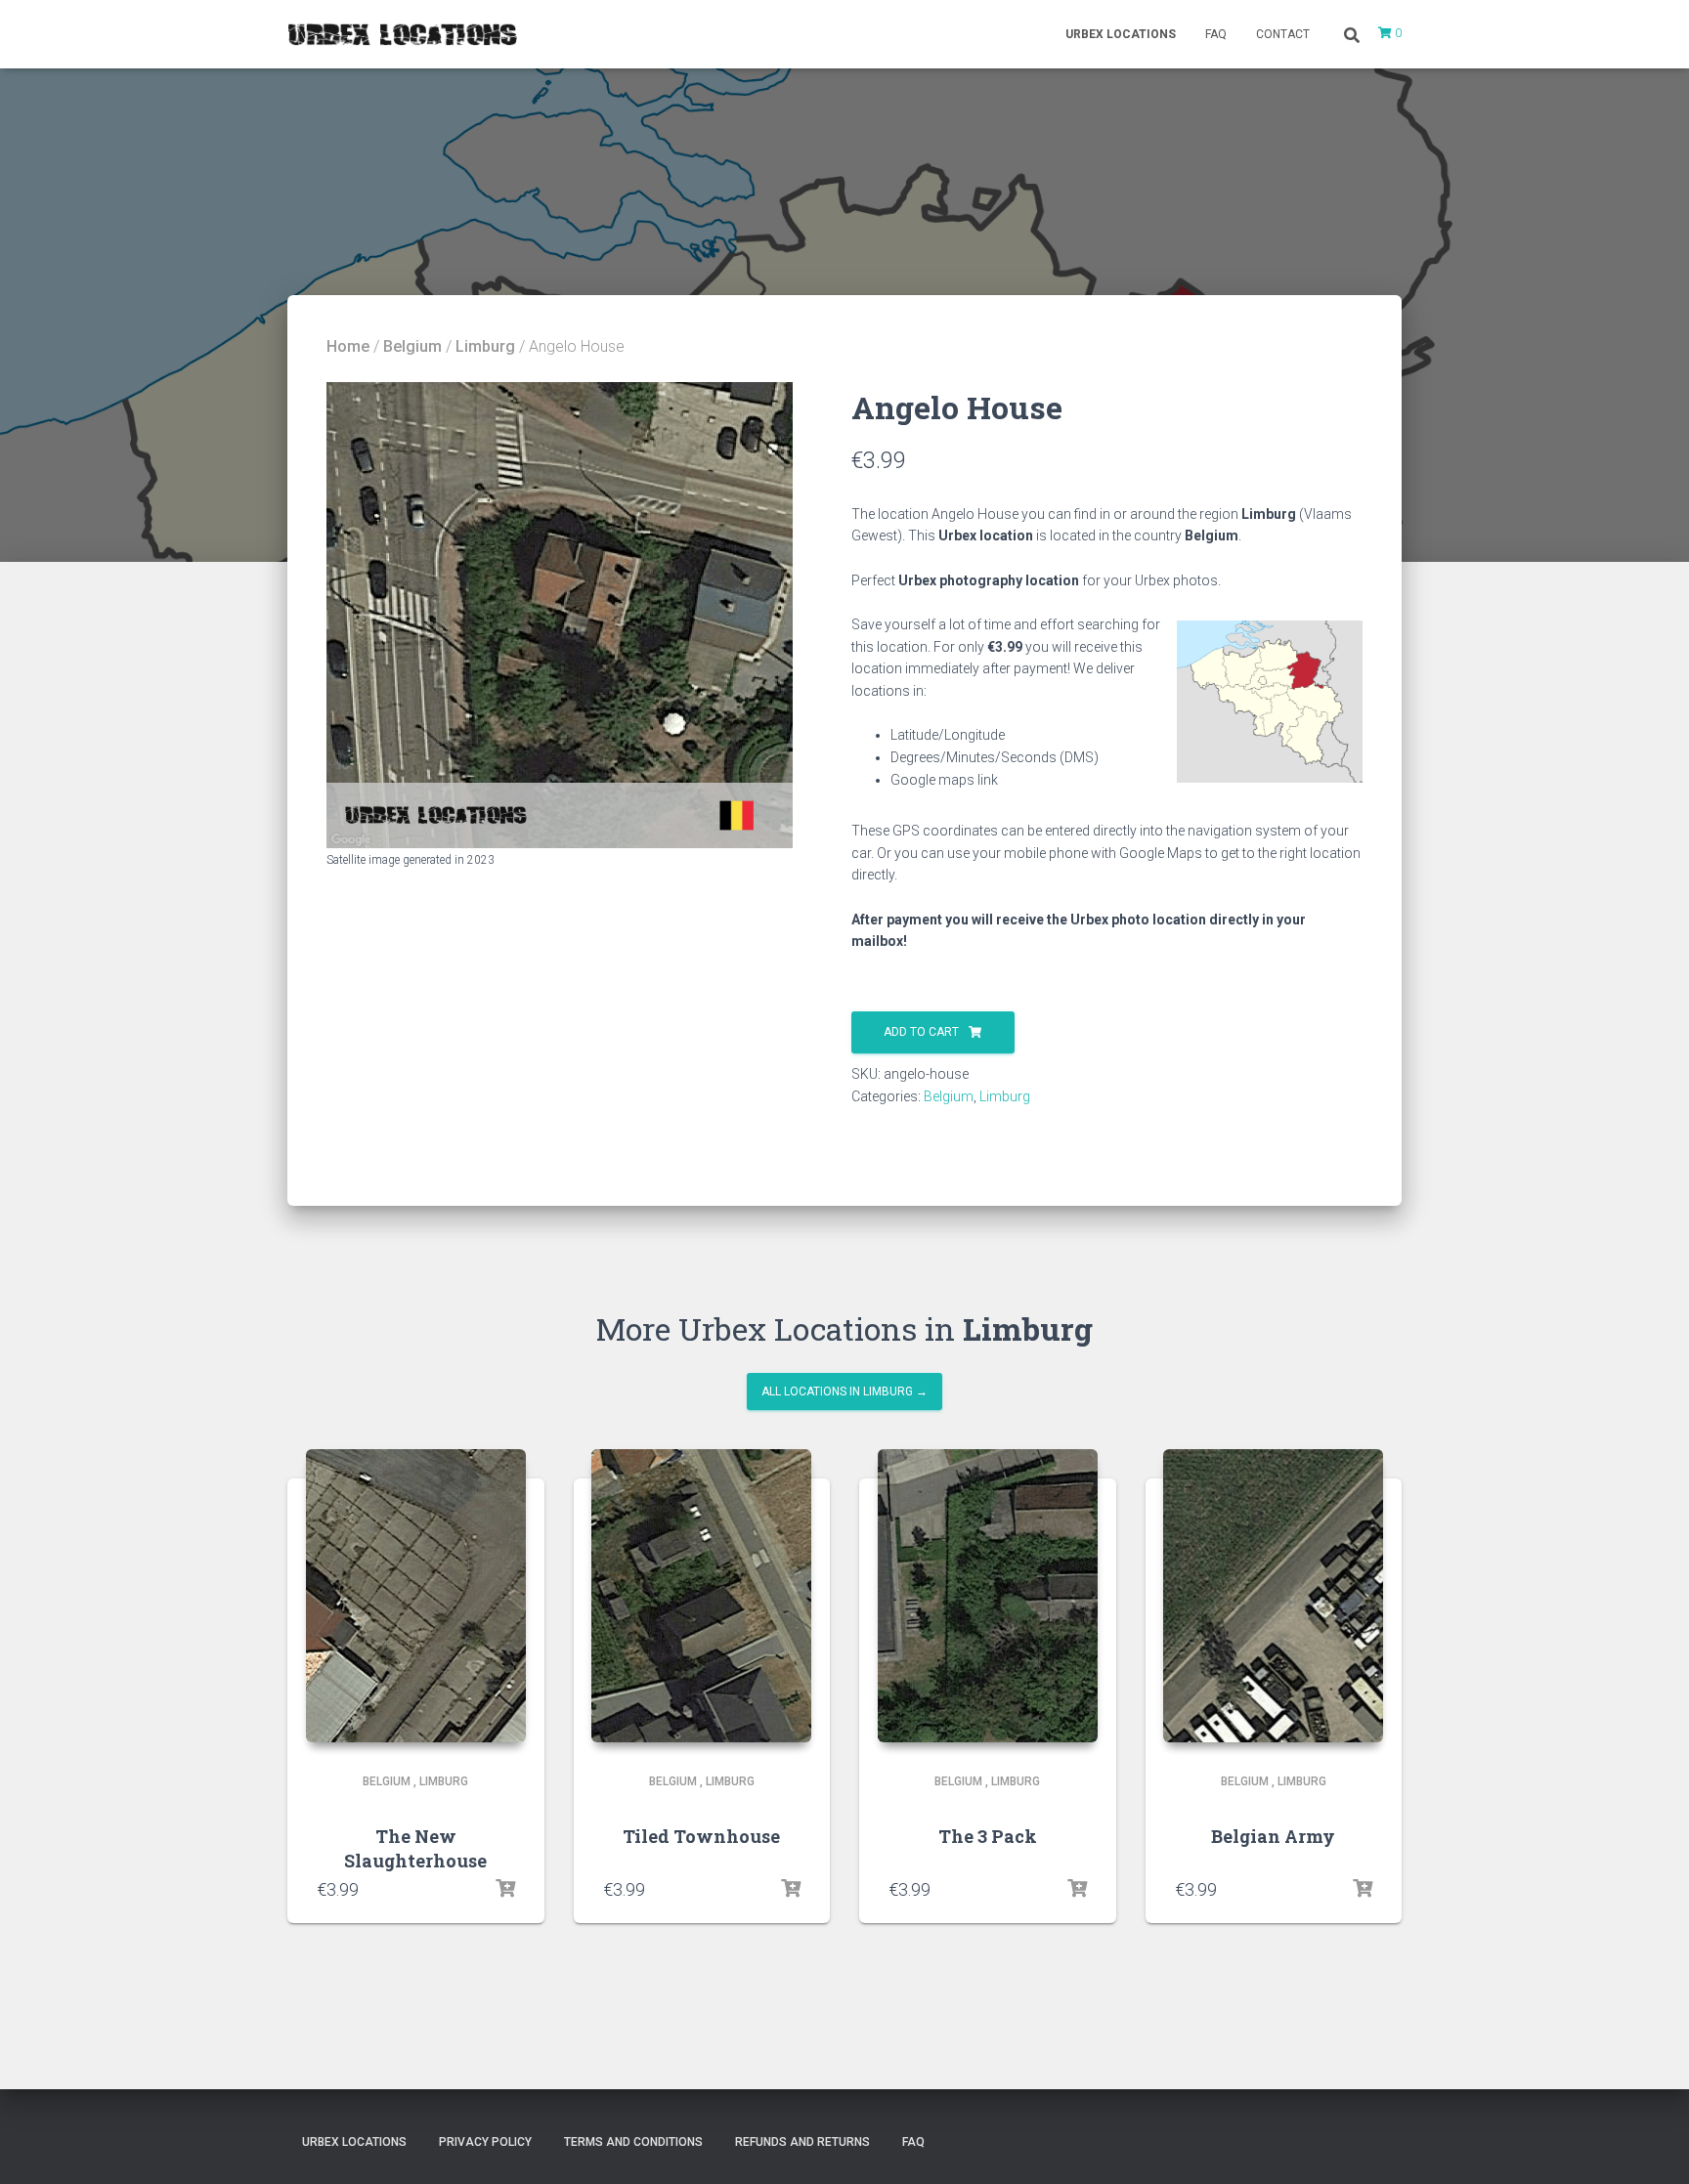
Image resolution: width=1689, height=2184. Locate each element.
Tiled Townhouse (701, 1836)
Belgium (412, 346)
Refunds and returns (802, 2142)
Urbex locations (1121, 34)
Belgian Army (1273, 1836)
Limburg (485, 346)
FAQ (1216, 34)
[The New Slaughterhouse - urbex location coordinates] (416, 1596)
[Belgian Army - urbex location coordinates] (1273, 1596)
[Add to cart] (505, 1889)
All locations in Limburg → (844, 1392)
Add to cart (921, 1032)
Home (348, 346)
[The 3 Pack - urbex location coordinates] (988, 1596)
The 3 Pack (988, 1836)
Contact (1283, 34)
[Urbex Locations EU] (402, 34)
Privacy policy (485, 2142)
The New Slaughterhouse (415, 1848)
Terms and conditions (633, 2142)
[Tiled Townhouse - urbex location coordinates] (701, 1596)
